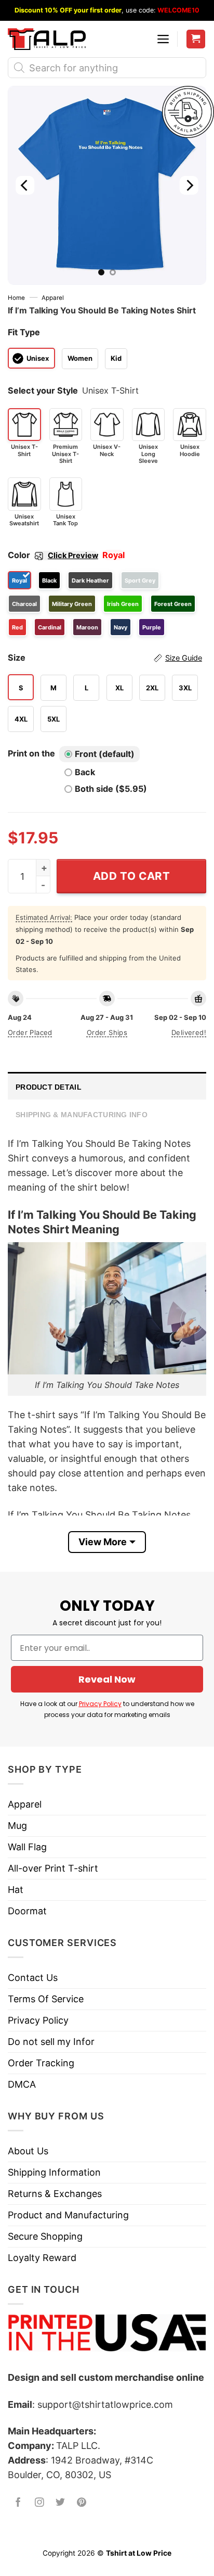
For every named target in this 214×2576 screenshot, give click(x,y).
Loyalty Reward (42, 2258)
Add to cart (132, 876)
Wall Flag (27, 1847)
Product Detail (49, 1087)
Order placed (30, 1032)
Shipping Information (54, 2172)
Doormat (27, 1911)
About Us (28, 2151)
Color (53, 555)
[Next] (189, 185)
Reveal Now (107, 1679)
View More (103, 1542)
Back (85, 772)
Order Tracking (41, 2063)
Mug (17, 1826)
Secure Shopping (45, 2236)
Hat (16, 1890)
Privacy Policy (100, 1704)
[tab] (107, 1086)
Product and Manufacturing (68, 2215)
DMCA (22, 2084)
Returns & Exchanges (55, 2194)
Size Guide (184, 658)
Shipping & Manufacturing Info (82, 1115)
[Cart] (196, 39)
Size (105, 658)
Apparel (53, 298)
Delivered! (189, 1032)
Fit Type (24, 332)
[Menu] (163, 39)
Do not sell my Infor (51, 2042)
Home (16, 298)
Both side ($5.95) (111, 789)
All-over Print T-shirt (53, 1868)
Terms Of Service (46, 1999)
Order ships (107, 1032)
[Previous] (25, 185)
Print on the (31, 753)
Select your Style (43, 390)
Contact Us (33, 1978)
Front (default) (105, 754)
